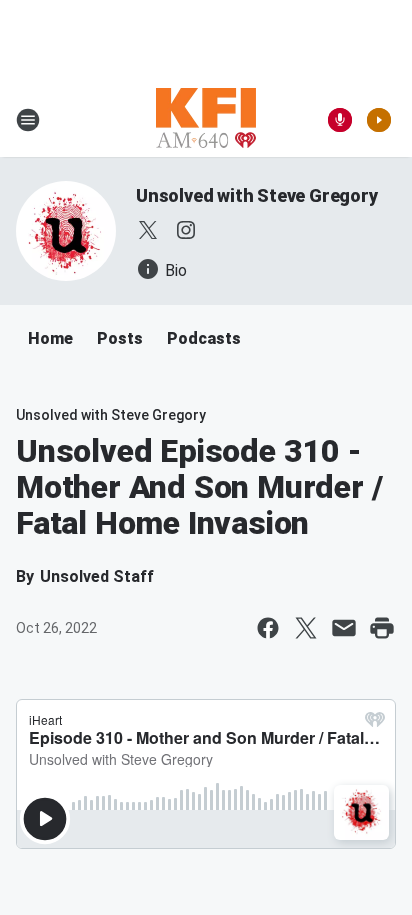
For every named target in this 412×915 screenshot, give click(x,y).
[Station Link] (206, 120)
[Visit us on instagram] (186, 230)
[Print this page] (382, 628)
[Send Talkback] (340, 120)
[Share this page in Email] (344, 628)
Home (50, 338)
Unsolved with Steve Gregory (257, 195)
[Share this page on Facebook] (268, 628)
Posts (120, 338)
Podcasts (204, 338)
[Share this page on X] (306, 628)
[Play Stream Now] (379, 120)
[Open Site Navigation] (28, 120)
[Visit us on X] (148, 230)
